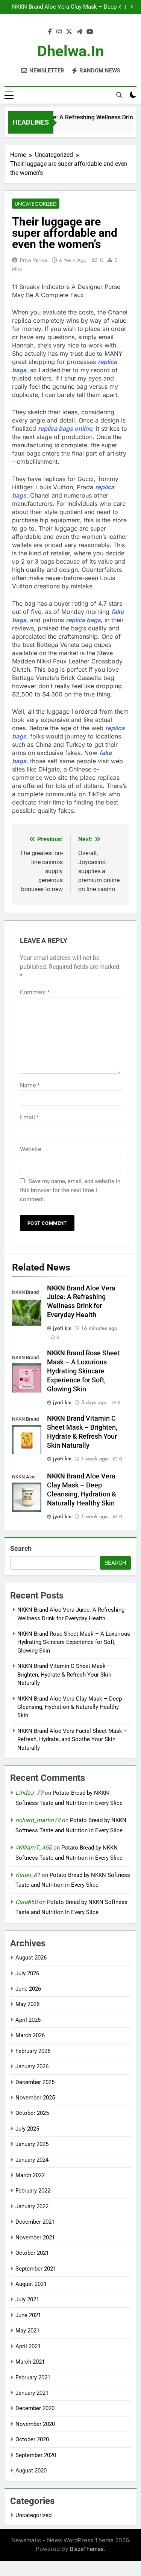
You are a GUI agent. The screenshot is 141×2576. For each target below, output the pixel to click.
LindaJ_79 (29, 1793)
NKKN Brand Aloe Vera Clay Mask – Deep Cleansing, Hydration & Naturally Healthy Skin (64, 7)
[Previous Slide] (120, 7)
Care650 (27, 1902)
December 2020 (35, 2408)
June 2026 (28, 1989)
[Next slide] (131, 7)
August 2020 (31, 2471)
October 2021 (32, 2253)
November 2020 (35, 2424)
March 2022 (30, 2175)
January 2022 (32, 2206)
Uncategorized (36, 204)
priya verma (33, 260)
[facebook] (50, 32)
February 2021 (33, 2377)
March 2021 (30, 2362)
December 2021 (35, 2222)
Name (30, 1085)
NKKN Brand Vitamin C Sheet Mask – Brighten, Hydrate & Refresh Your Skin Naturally (64, 1674)
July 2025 (27, 2129)
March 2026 (30, 2035)
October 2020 (32, 2439)
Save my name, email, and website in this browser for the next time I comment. (70, 1190)
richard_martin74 (38, 1820)
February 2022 (33, 2191)
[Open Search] (119, 95)
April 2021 (28, 2346)
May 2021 (27, 2331)
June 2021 (28, 2315)
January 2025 (32, 2144)
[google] (79, 32)
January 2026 (32, 2066)
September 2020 (36, 2455)
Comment (35, 992)
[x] (69, 32)
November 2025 (35, 2098)
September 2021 (36, 2269)
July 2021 (27, 2299)
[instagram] (59, 32)
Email (30, 1117)
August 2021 (31, 2284)
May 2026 (27, 2004)
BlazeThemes (87, 2549)
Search (21, 1548)
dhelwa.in (70, 51)
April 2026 (28, 2020)
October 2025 (32, 2113)
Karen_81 (28, 1875)
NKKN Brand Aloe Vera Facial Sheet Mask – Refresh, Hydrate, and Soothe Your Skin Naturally (72, 1739)
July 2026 (27, 1973)
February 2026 (33, 2051)
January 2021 (32, 2393)
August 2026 (31, 1958)
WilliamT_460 (34, 1847)
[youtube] (90, 32)
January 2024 (32, 2160)
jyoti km (62, 1328)
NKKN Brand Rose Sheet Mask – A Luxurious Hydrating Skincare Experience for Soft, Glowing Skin (83, 1371)
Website (30, 1149)
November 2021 (35, 2238)
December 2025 (35, 2082)
